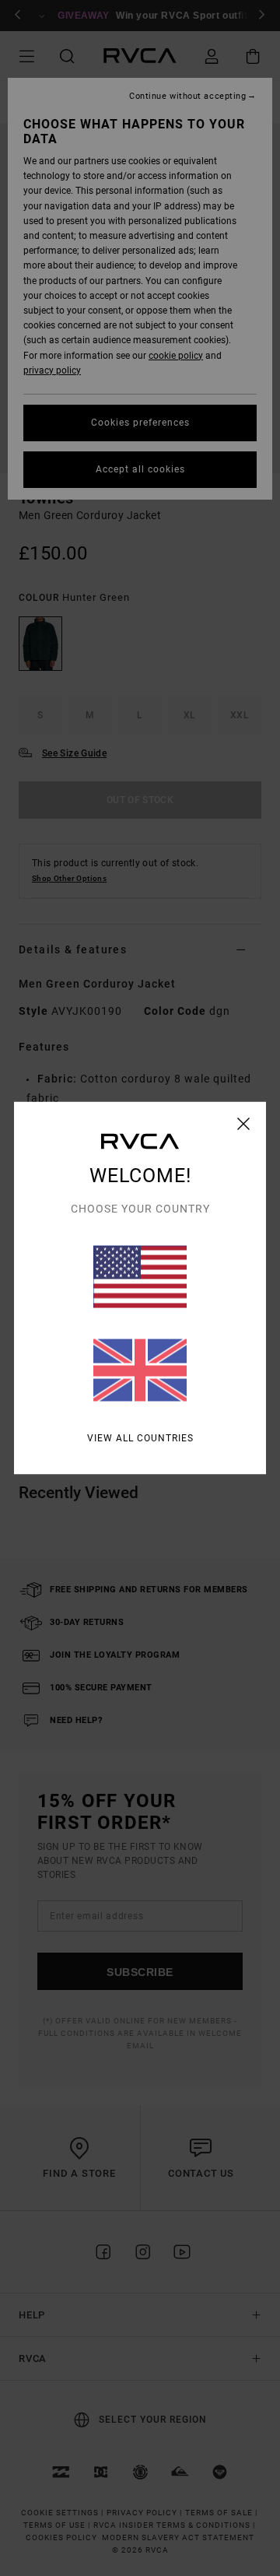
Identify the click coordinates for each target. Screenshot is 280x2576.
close (244, 1124)
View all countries (140, 1438)
